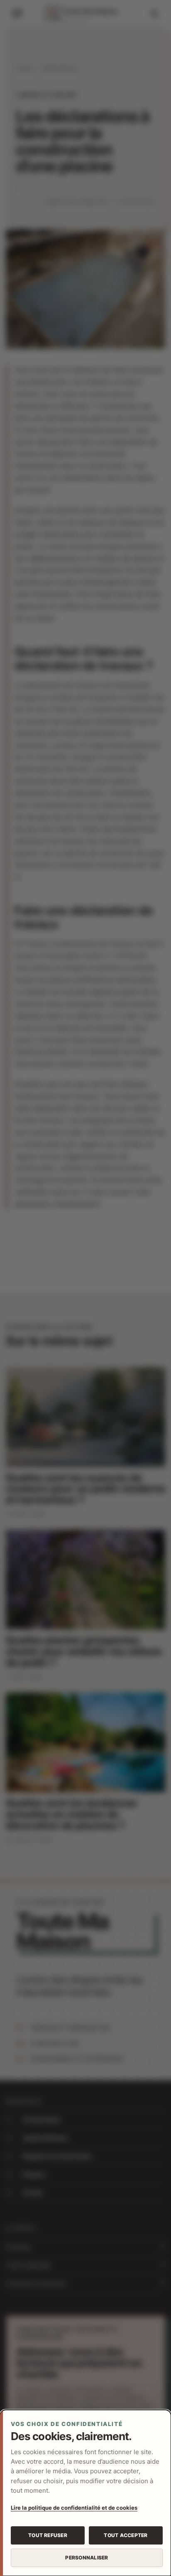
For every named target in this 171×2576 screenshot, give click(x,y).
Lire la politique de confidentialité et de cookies (74, 2508)
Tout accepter (126, 2535)
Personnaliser (87, 2558)
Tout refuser (48, 2535)
